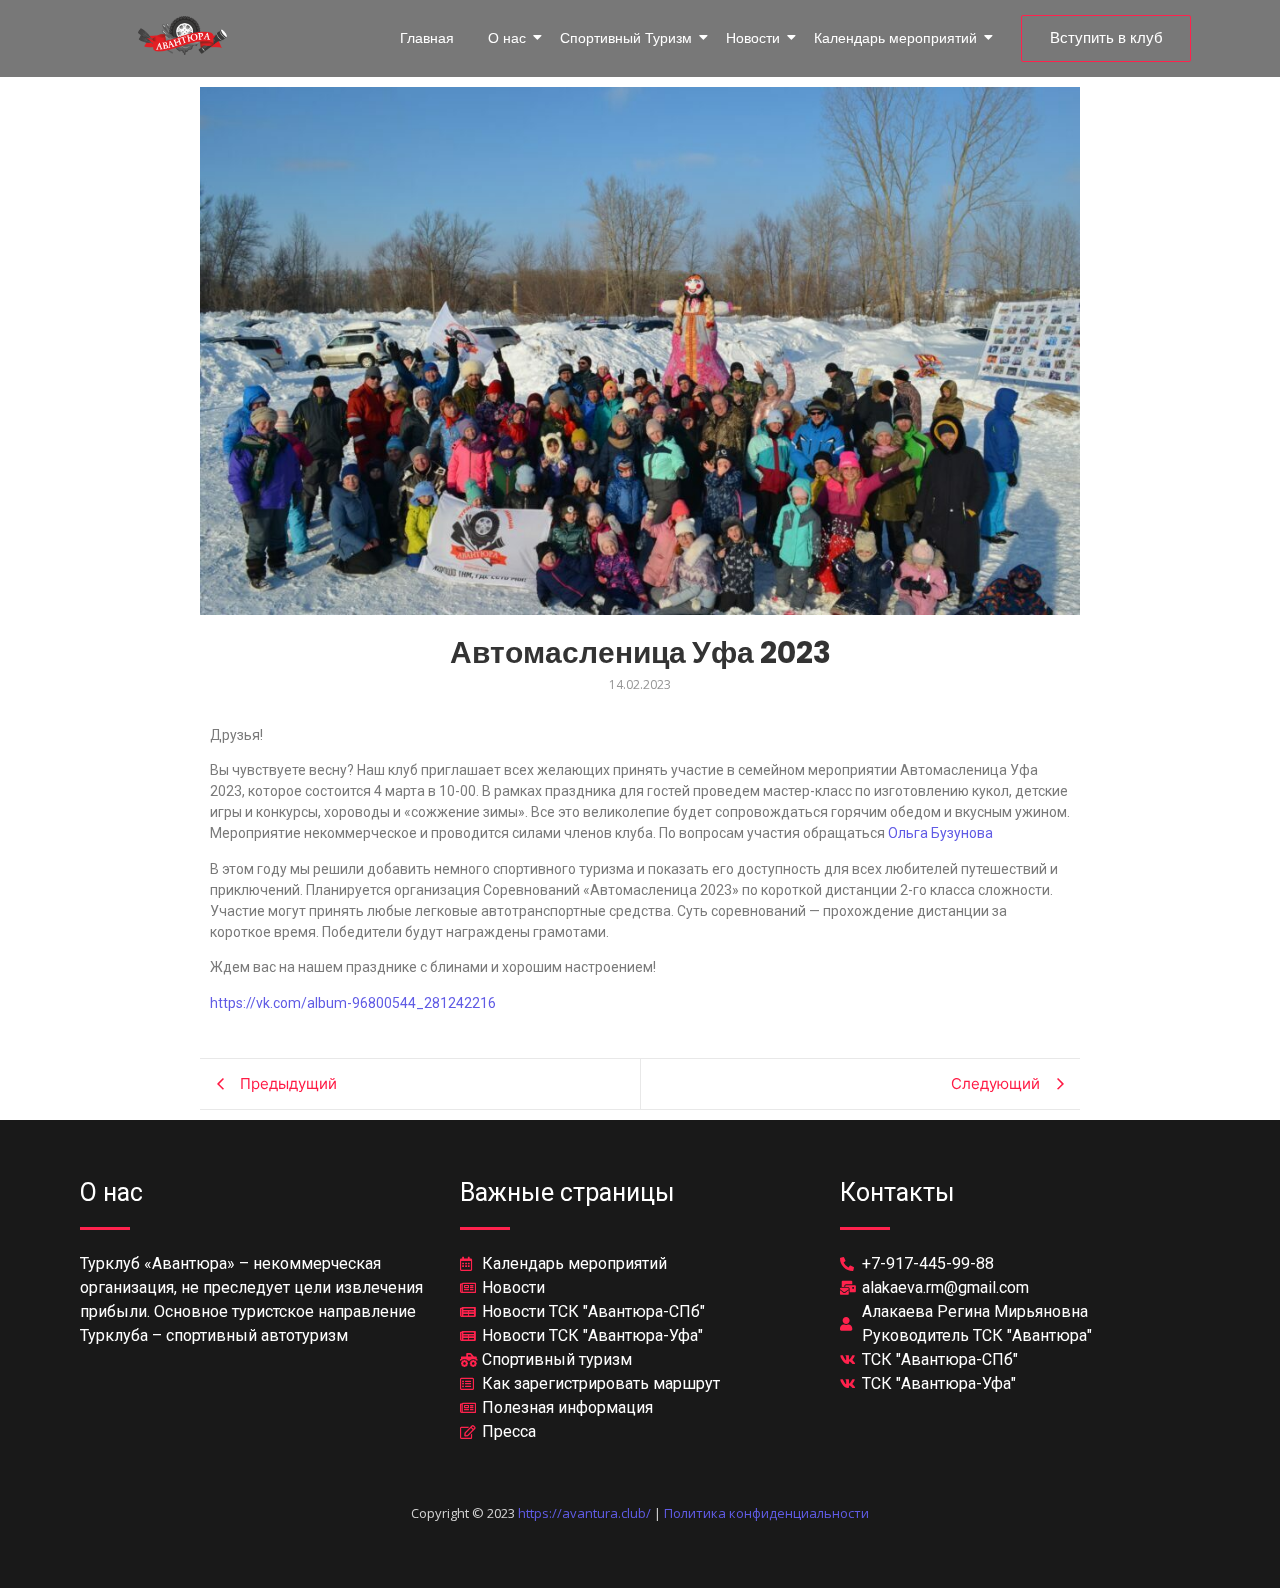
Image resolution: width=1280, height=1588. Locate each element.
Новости (753, 38)
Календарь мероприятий (895, 38)
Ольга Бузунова (940, 833)
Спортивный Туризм (626, 38)
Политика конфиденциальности (766, 1513)
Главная (427, 38)
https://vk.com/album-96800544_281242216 (353, 1003)
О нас (507, 38)
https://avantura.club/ (584, 1513)
